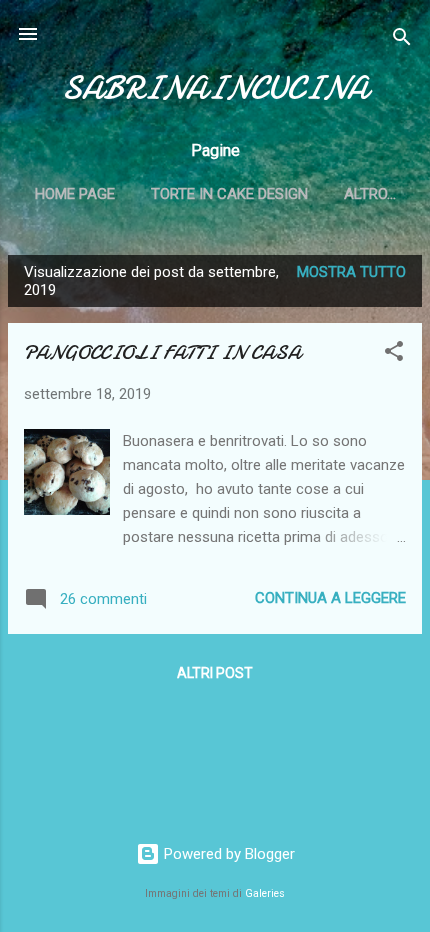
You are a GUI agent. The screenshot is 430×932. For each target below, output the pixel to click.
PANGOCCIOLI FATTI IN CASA (162, 352)
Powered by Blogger (227, 854)
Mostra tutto (351, 272)
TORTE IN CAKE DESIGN (229, 194)
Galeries (265, 893)
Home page (75, 194)
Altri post (215, 673)
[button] (394, 354)
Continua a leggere (330, 598)
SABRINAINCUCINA (215, 88)
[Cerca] (402, 40)
